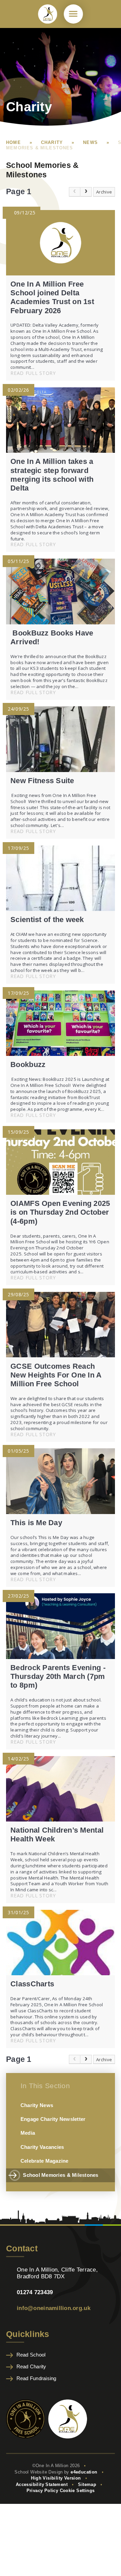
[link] (75, 192)
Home (13, 142)
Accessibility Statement (42, 2484)
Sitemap (87, 2484)
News (90, 142)
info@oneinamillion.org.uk (54, 2308)
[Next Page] (86, 192)
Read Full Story (33, 373)
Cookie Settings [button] (77, 2491)
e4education (84, 2472)
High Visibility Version (56, 2478)
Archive (104, 192)
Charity (52, 142)
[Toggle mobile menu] (73, 14)
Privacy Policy (43, 2491)
